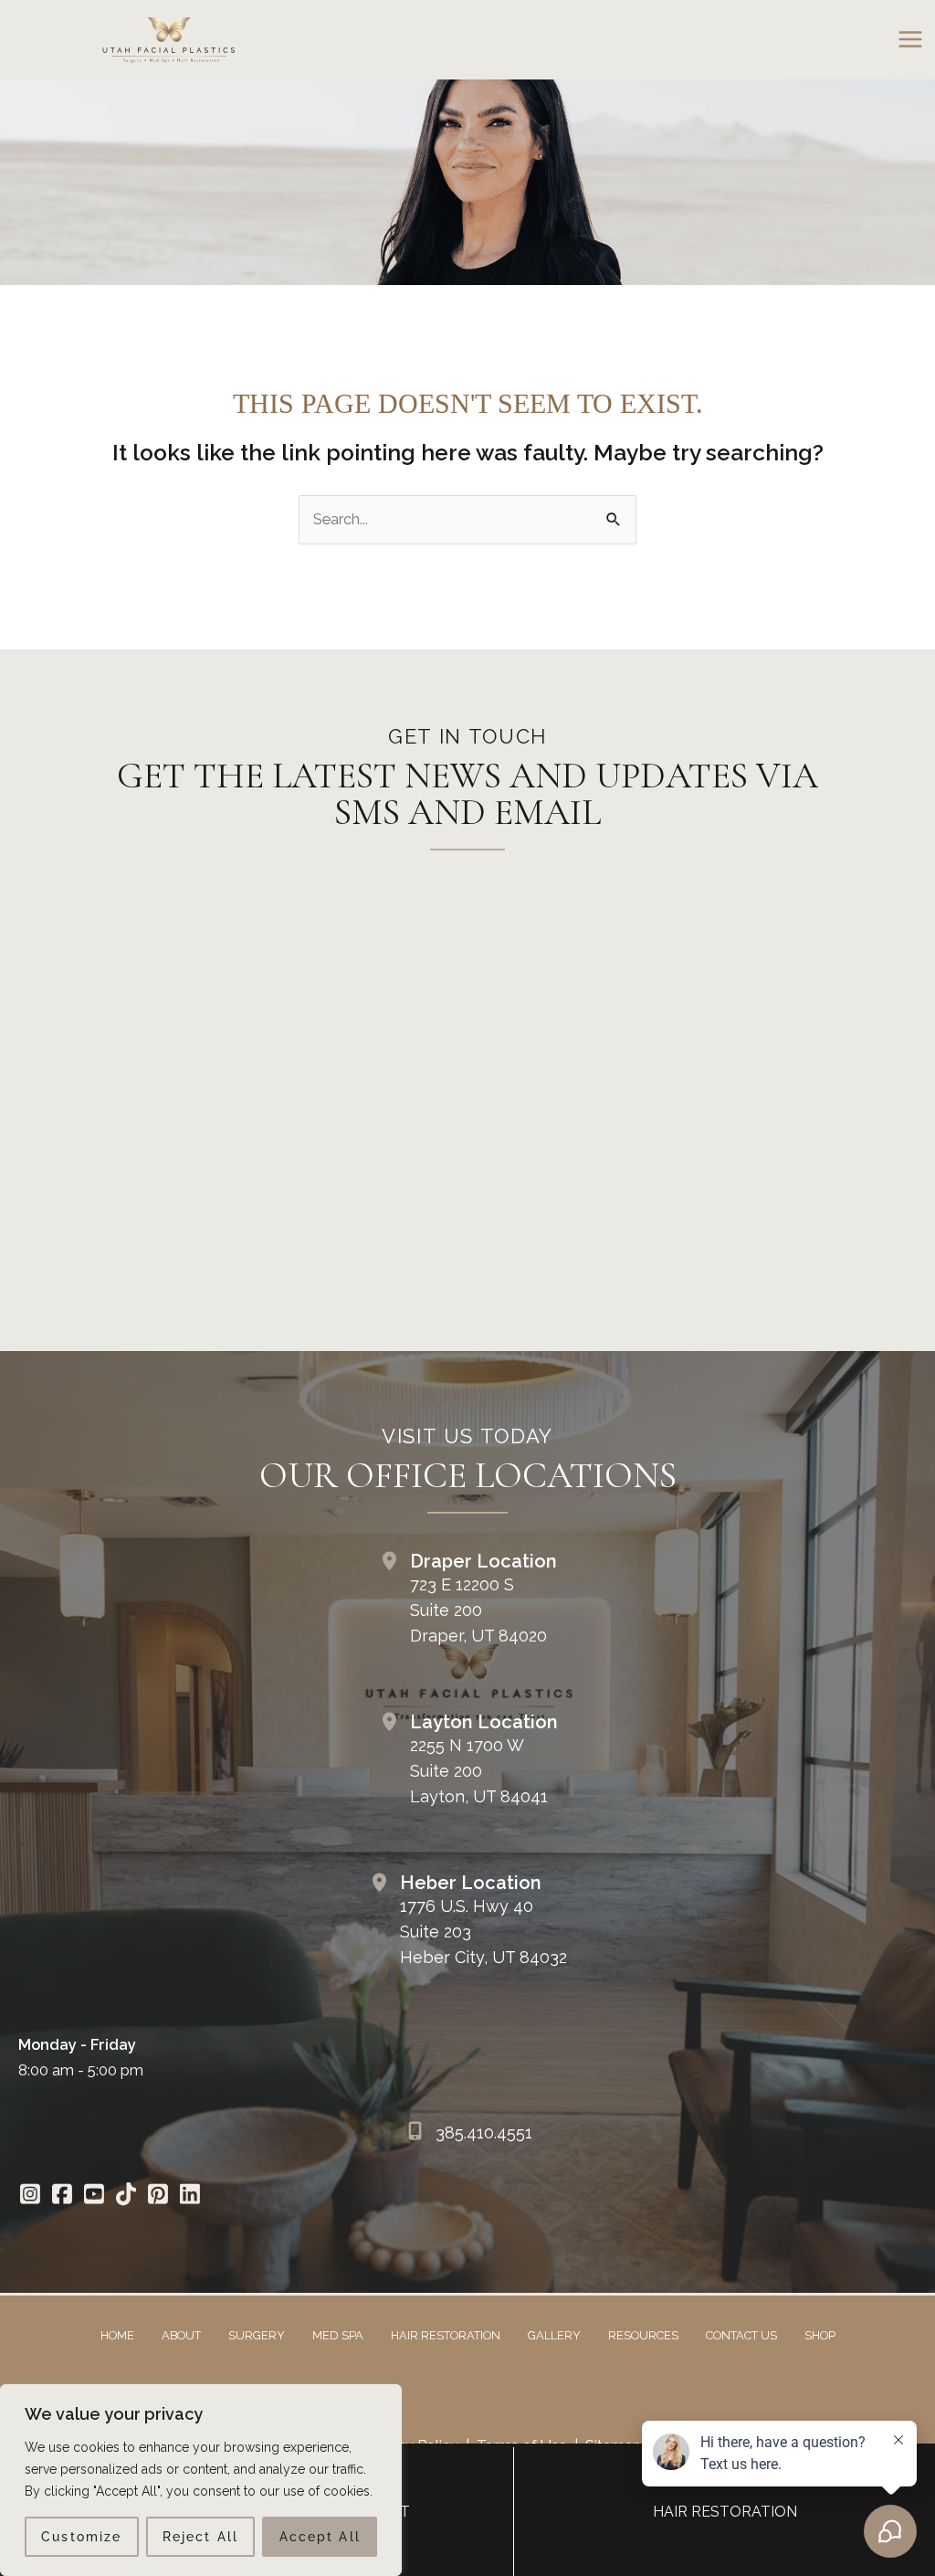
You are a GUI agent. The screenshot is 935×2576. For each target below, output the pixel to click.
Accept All (320, 2537)
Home (117, 2335)
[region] (201, 2480)
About (181, 2335)
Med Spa (338, 2335)
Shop (820, 2335)
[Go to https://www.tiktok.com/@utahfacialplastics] (126, 2196)
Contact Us (741, 2335)
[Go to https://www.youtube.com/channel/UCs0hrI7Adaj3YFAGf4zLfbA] (94, 2196)
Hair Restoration (446, 2335)
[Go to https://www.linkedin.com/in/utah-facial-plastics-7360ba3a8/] (189, 2196)
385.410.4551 (484, 2133)
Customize (81, 2537)
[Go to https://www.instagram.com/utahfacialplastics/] (30, 2196)
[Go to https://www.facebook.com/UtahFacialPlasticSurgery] (62, 2196)
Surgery (257, 2335)
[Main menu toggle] (910, 40)
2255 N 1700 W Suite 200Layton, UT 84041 (479, 1771)
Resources (643, 2335)
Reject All (200, 2537)
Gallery (554, 2335)
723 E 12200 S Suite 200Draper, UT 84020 (478, 1610)
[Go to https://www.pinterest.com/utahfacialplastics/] (158, 2196)
